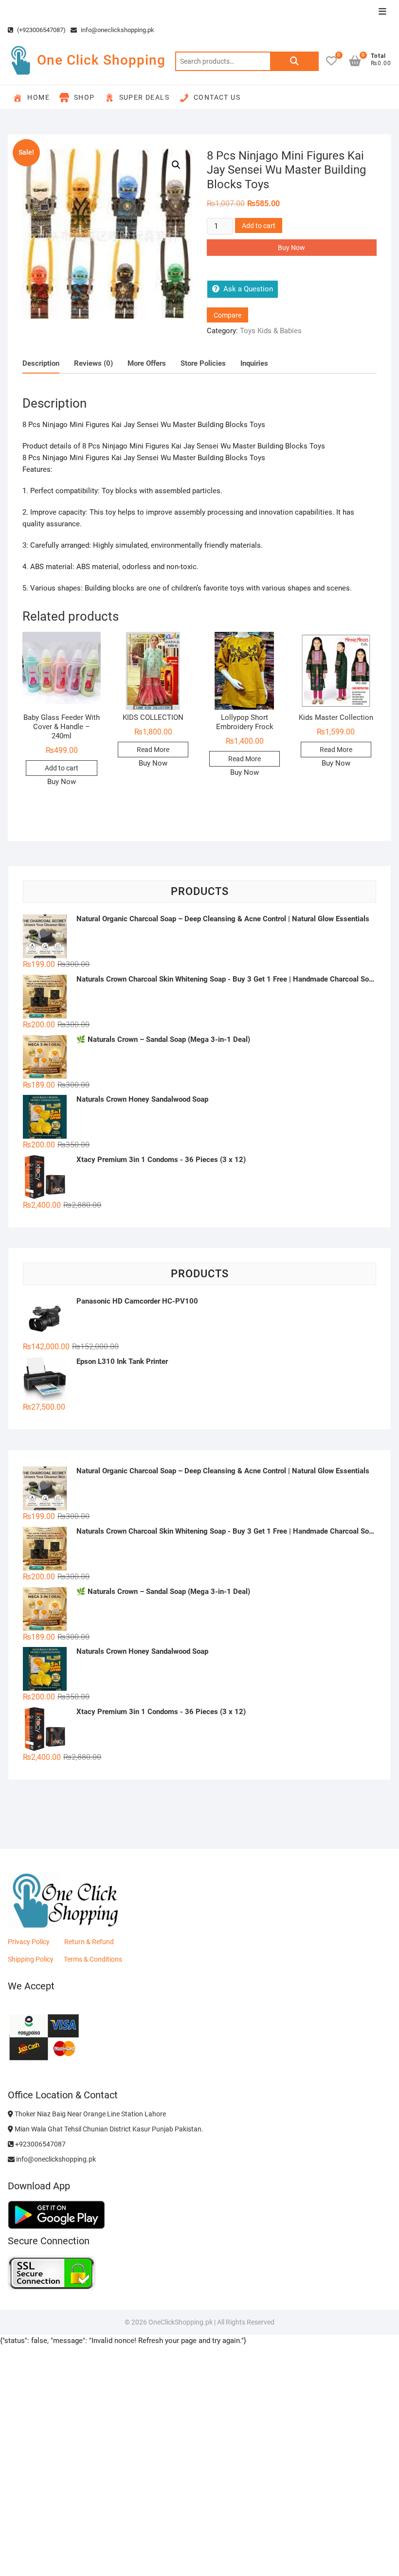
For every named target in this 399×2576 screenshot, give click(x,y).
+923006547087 (40, 2144)
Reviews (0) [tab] (93, 363)
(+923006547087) (41, 30)
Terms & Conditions (93, 1959)
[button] (176, 165)
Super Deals (144, 97)
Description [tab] (41, 363)
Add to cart (259, 226)
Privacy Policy (29, 1942)
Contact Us (217, 97)
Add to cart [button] (62, 768)
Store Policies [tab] (203, 363)
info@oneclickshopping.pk (117, 30)
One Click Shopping (101, 60)
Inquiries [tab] (254, 363)
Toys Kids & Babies (271, 331)
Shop (84, 97)
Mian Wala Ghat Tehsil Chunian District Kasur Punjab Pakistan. (108, 2129)
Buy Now (291, 248)
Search (294, 61)
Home (38, 97)
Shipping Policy (31, 1959)
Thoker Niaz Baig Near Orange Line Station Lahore (90, 2114)
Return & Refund (89, 1942)
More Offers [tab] (147, 363)
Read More (153, 750)
